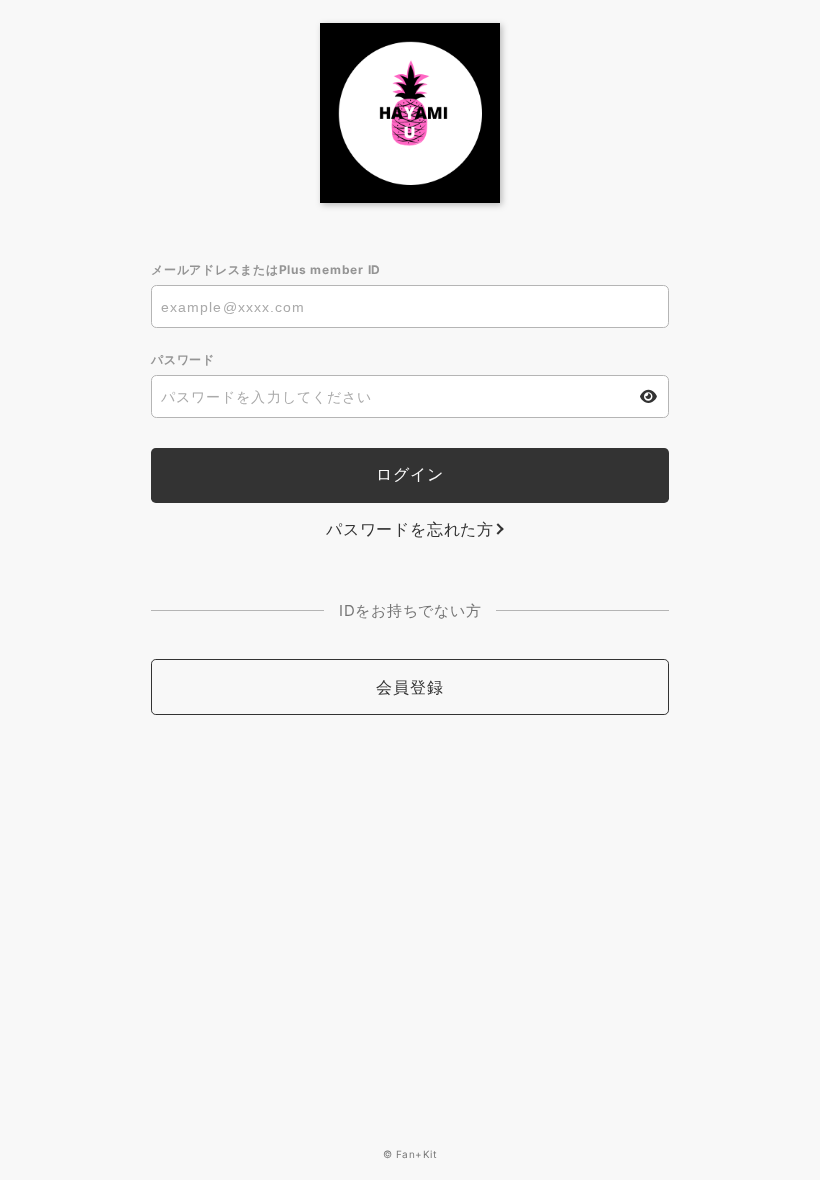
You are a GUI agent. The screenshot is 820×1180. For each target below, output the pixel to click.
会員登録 (409, 687)
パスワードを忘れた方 (410, 529)
